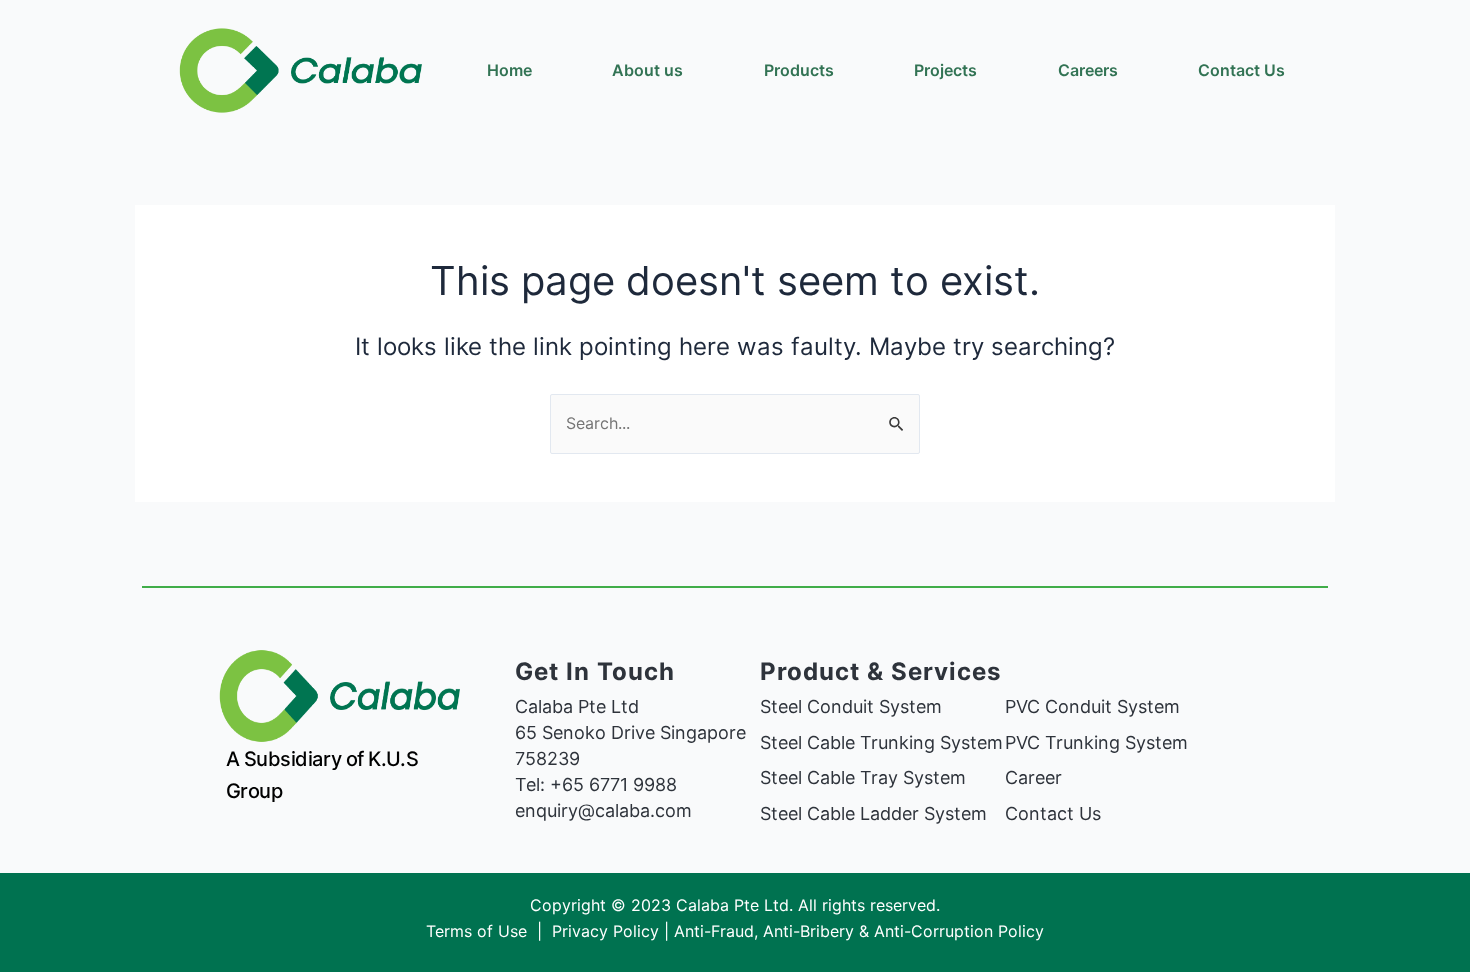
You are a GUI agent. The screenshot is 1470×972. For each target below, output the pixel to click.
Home (509, 70)
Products (799, 70)
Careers (1088, 70)
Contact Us (1241, 70)
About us (647, 70)
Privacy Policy (605, 931)
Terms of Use (479, 931)
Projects (945, 70)
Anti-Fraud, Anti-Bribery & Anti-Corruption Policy (859, 931)
